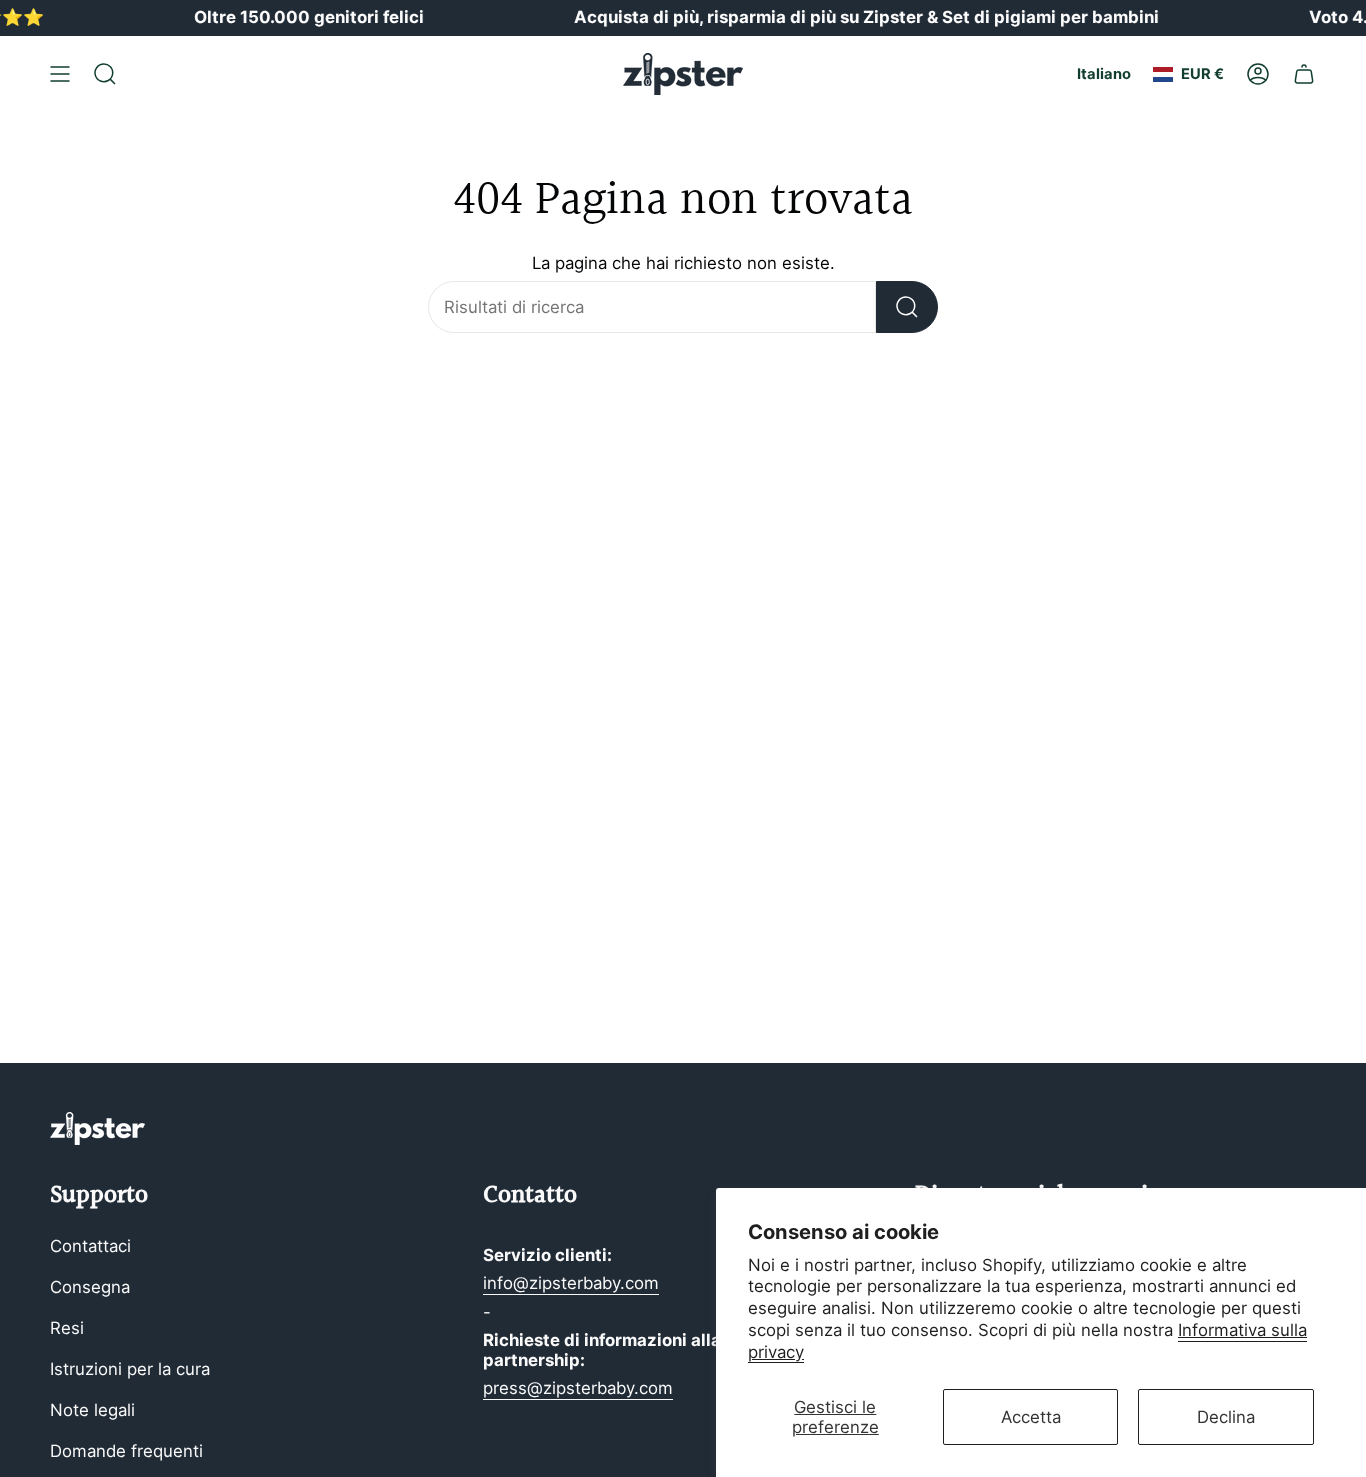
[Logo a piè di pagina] (97, 1128)
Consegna (90, 1287)
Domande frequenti (126, 1451)
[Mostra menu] (60, 74)
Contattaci (90, 1246)
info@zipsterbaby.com (571, 1283)
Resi (67, 1328)
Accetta (1031, 1417)
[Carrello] (1304, 74)
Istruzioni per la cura (130, 1369)
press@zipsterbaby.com (578, 1388)
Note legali (92, 1410)
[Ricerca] (907, 307)
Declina (1226, 1417)
